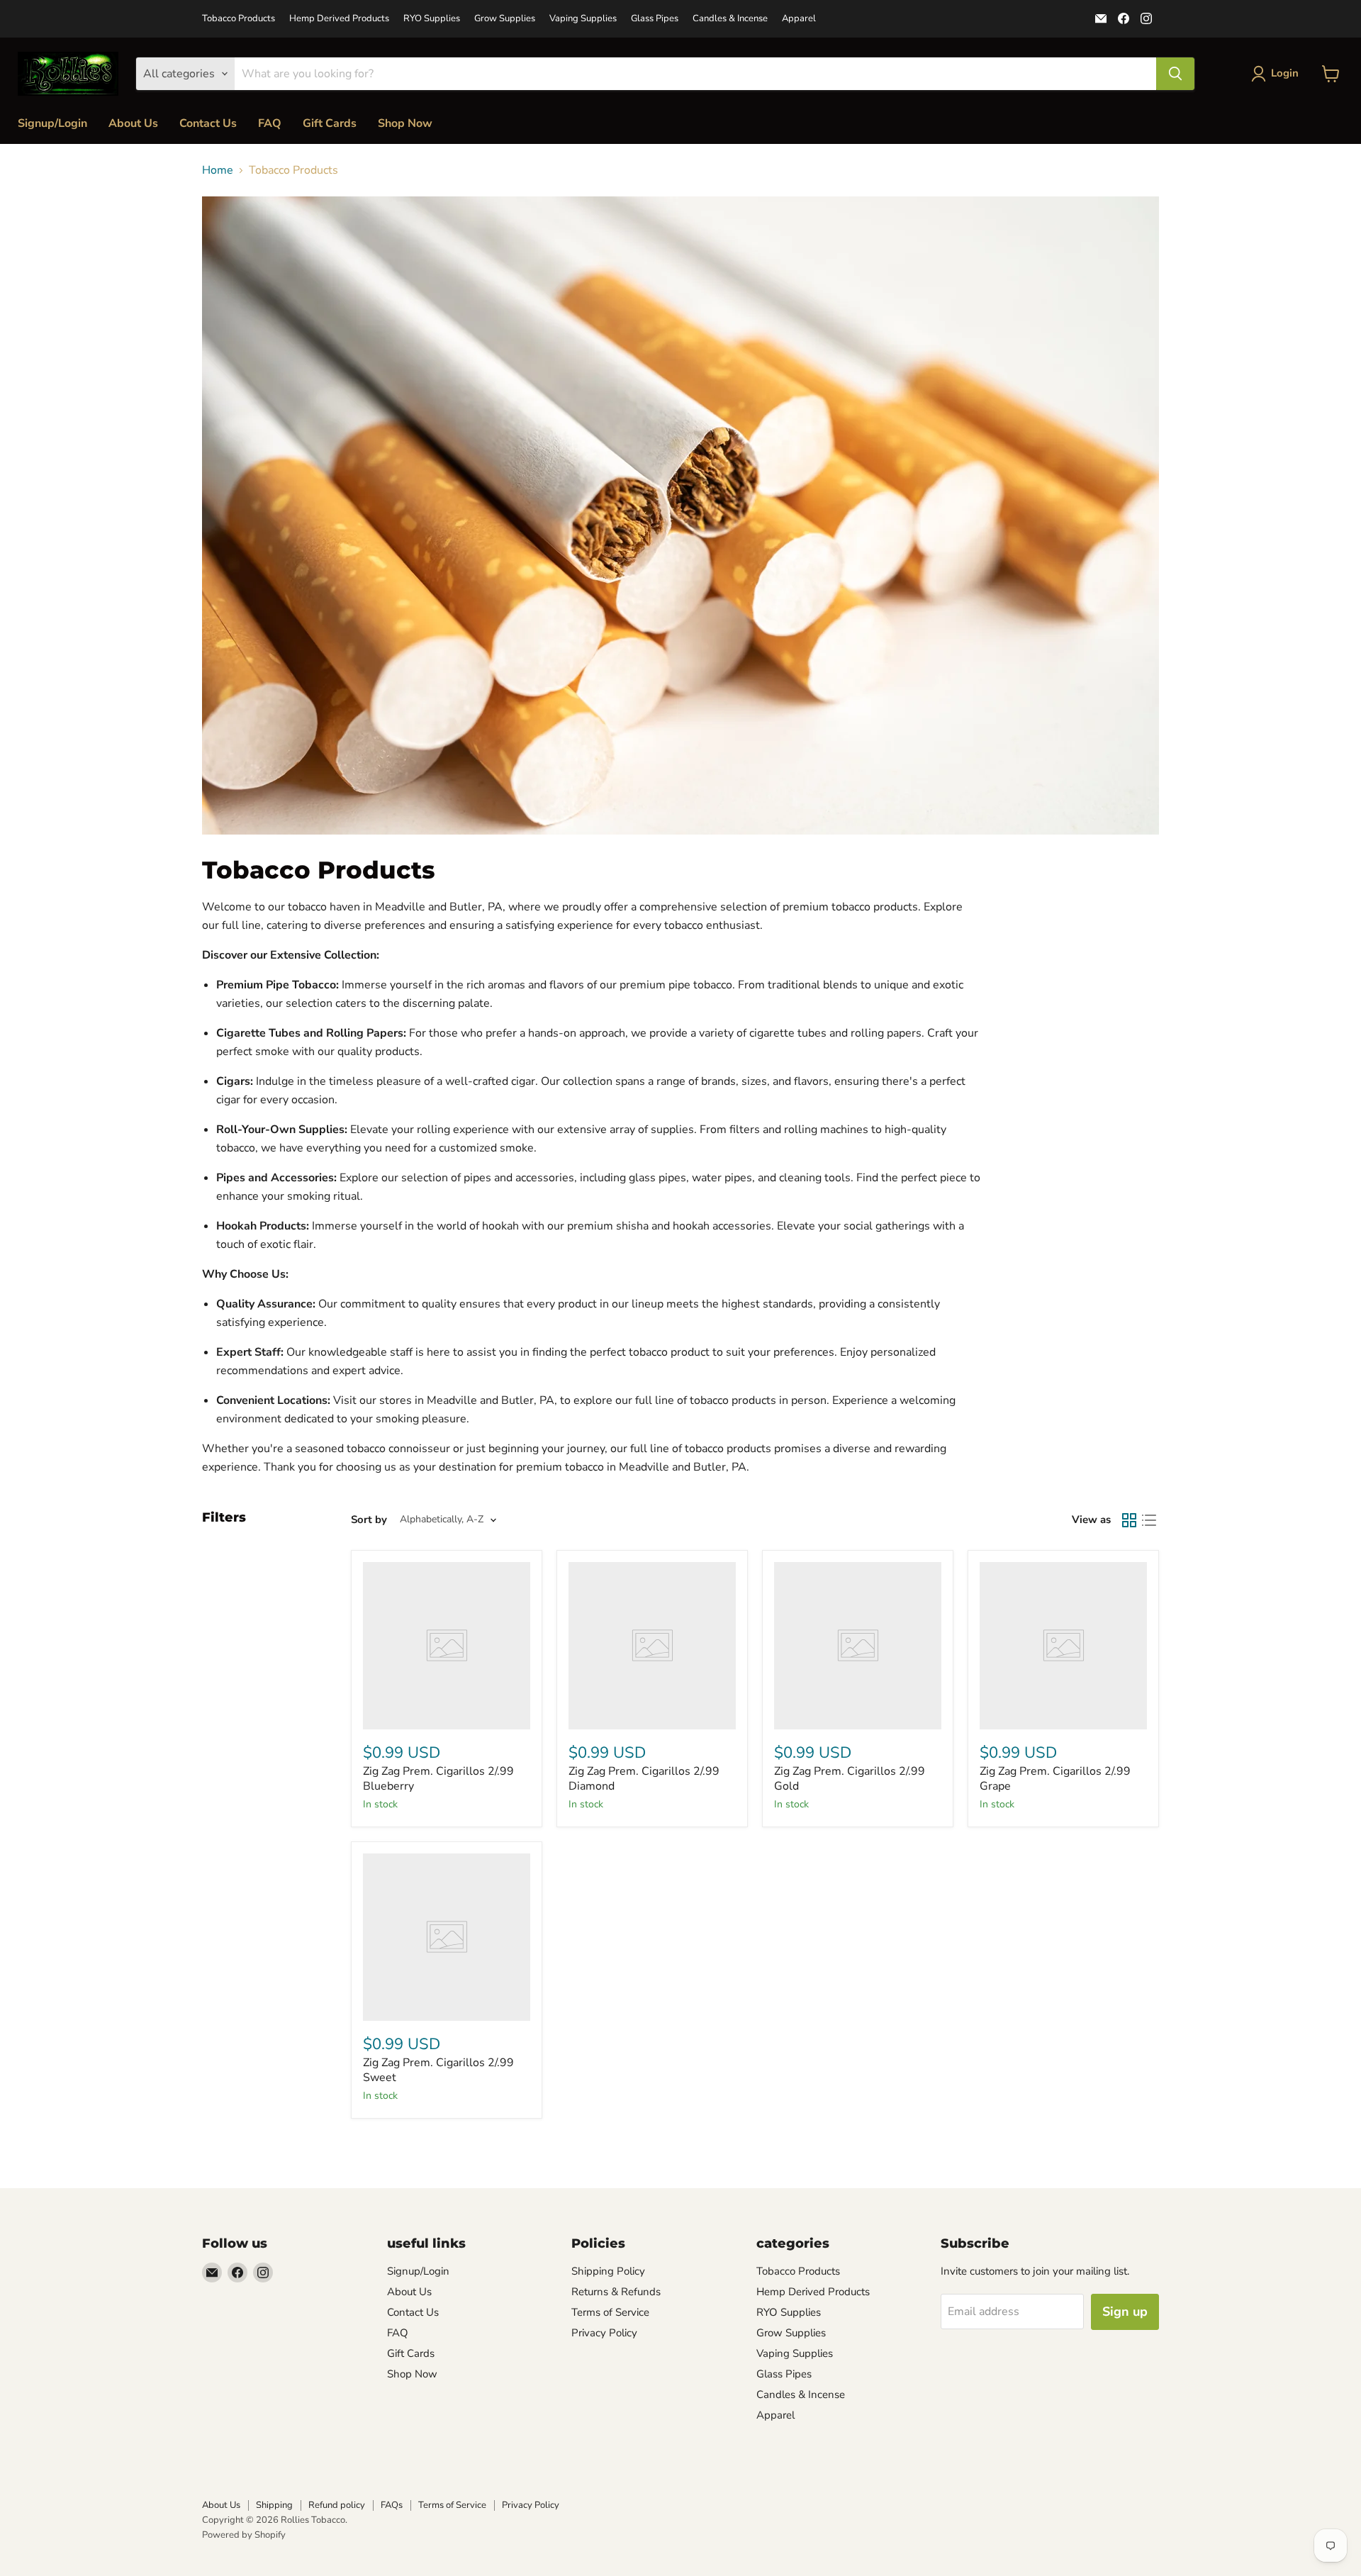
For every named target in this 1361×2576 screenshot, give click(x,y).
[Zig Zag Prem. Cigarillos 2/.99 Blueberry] (447, 1646)
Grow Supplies (505, 19)
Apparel (799, 19)
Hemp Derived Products (339, 19)
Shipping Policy (608, 2271)
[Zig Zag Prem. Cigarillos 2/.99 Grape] (1063, 1646)
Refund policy (337, 2505)
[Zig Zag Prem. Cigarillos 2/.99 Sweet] (447, 1937)
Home (218, 170)
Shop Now (405, 123)
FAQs (392, 2505)
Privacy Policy (604, 2333)
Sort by (369, 1520)
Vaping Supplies (583, 19)
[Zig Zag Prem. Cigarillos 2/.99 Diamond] (652, 1646)
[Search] (1175, 74)
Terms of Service (610, 2312)
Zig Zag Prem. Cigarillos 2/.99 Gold (850, 1779)
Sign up (1125, 2312)
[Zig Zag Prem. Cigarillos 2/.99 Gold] (858, 1646)
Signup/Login (52, 123)
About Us (133, 123)
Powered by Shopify (244, 2535)
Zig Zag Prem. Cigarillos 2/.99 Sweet (438, 2070)
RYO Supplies (432, 19)
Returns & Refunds (616, 2292)
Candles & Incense (730, 19)
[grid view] (1129, 1520)
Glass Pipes (655, 19)
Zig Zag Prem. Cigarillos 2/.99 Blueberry (438, 1779)
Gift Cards (330, 123)
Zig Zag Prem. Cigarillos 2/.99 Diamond (644, 1779)
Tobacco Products (239, 19)
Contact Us (208, 123)
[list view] (1149, 1520)
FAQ (270, 123)
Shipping (274, 2505)
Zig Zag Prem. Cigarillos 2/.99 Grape (1055, 1779)
